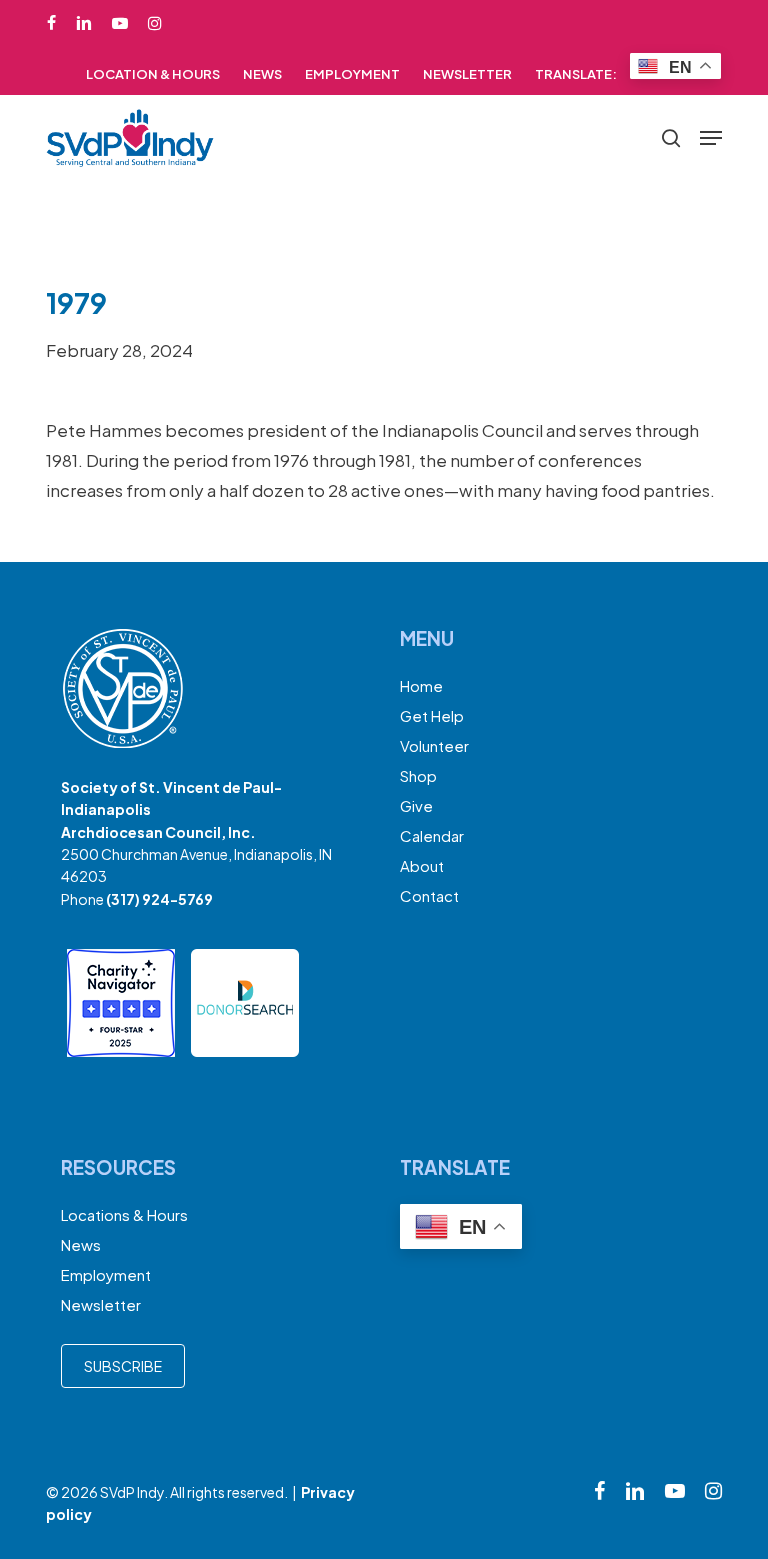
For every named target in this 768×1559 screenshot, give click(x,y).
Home (421, 685)
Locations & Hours (124, 1214)
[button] (711, 138)
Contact (429, 895)
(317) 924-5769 (159, 899)
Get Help (432, 715)
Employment (106, 1274)
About (422, 865)
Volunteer (434, 745)
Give (416, 805)
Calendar (432, 835)
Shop (418, 775)
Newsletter (101, 1304)
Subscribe (123, 1366)
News (81, 1244)
